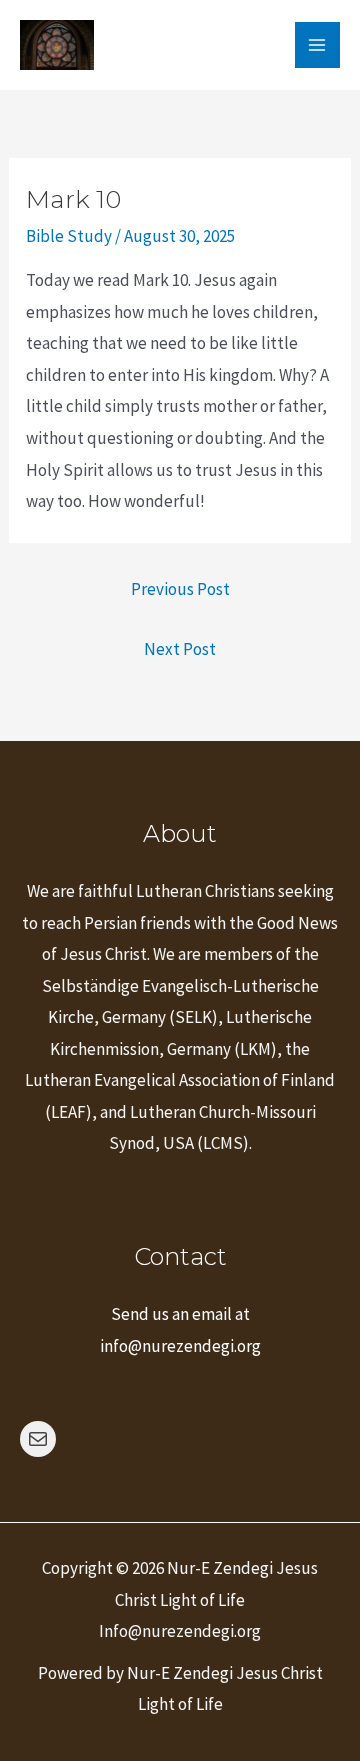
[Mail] (38, 1439)
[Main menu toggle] (318, 45)
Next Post (180, 649)
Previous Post (180, 589)
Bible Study (69, 236)
